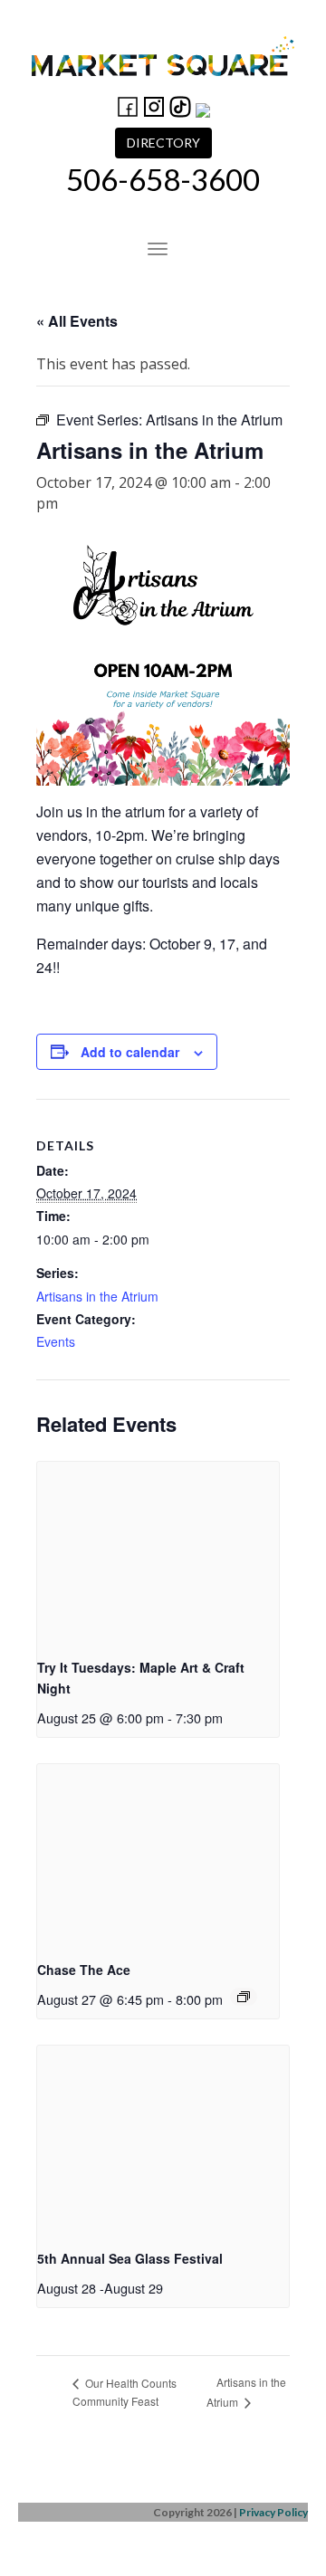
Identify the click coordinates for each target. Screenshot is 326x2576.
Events (56, 1341)
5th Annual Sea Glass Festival (130, 2258)
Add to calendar (130, 1052)
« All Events (77, 321)
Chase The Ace (84, 1970)
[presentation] (158, 1552)
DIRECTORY (163, 143)
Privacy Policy (273, 2512)
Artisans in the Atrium (97, 1296)
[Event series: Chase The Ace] (244, 1997)
